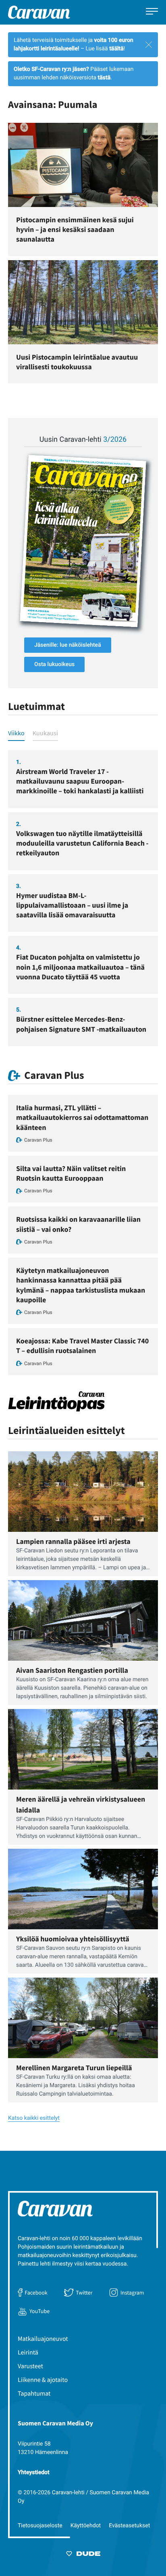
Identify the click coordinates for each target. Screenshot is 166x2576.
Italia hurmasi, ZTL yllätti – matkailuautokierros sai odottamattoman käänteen (82, 1117)
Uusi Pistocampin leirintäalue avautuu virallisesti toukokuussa (77, 362)
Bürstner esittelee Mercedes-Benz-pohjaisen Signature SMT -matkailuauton (81, 1024)
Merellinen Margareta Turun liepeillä (74, 2068)
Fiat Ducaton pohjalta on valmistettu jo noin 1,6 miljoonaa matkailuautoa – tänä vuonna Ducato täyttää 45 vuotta (80, 967)
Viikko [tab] (16, 733)
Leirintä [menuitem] (28, 2353)
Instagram (132, 2293)
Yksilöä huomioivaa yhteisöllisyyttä (73, 1939)
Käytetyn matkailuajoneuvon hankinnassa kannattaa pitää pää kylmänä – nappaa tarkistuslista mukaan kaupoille (81, 1285)
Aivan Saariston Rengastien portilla (72, 1670)
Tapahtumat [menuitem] (34, 2394)
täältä (116, 49)
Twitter (84, 2293)
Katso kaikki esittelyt (34, 2118)
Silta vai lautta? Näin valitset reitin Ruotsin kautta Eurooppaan (71, 1173)
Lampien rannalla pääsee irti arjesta (73, 1541)
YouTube (39, 2311)
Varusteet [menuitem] (30, 2366)
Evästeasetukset (129, 2526)
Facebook (36, 2293)
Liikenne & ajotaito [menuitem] (43, 2380)
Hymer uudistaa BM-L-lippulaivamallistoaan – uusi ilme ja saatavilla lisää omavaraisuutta (72, 905)
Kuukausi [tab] (45, 733)
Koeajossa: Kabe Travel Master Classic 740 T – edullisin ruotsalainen (82, 1346)
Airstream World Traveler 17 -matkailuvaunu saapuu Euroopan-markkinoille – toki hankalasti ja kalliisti (80, 781)
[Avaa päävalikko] (152, 12)
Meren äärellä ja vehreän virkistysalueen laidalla (81, 1804)
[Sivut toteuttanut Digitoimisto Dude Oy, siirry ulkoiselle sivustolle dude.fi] (83, 2555)
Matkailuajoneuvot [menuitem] (43, 2339)
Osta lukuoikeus (54, 664)
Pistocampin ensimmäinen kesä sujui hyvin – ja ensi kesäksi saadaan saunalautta (75, 229)
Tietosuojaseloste (40, 2526)
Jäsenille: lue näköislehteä (68, 645)
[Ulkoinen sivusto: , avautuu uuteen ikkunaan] (83, 541)
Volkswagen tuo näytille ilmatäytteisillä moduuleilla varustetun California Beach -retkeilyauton (82, 843)
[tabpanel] (83, 898)
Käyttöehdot (86, 2526)
